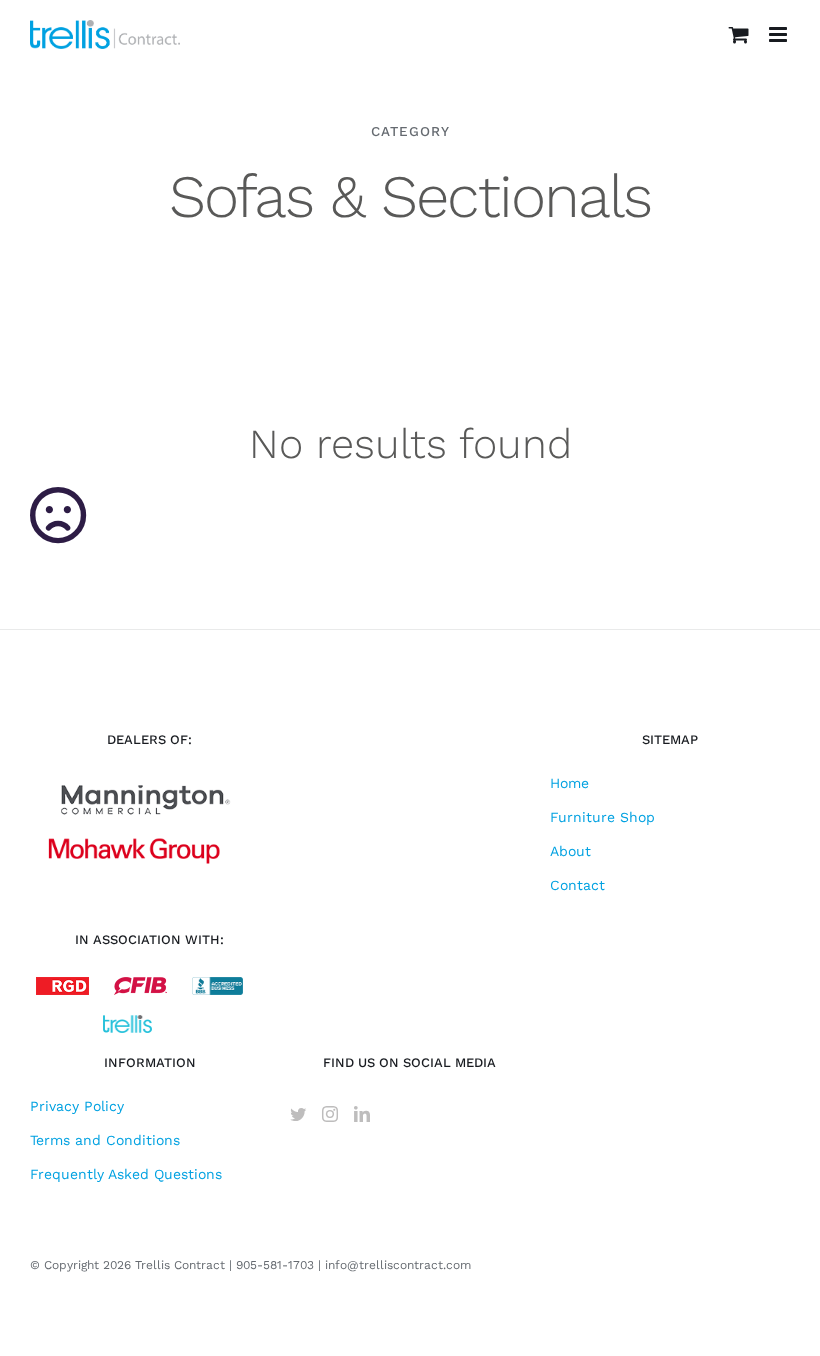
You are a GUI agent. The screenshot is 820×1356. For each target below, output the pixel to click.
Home (569, 783)
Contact (577, 885)
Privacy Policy (77, 1106)
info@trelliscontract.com (398, 1265)
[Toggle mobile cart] (739, 34)
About (570, 851)
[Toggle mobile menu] (779, 34)
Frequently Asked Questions (126, 1174)
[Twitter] (298, 1114)
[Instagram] (330, 1114)
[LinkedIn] (362, 1114)
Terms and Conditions (105, 1140)
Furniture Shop (602, 817)
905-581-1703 (275, 1265)
